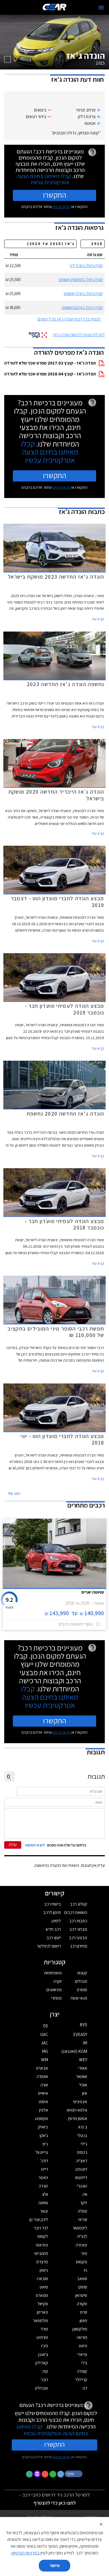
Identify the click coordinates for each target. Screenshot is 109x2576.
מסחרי (56, 1998)
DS (46, 2026)
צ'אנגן (43, 2354)
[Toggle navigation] (101, 8)
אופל (83, 2085)
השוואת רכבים (76, 1912)
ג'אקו (44, 2136)
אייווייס (43, 2093)
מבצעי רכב (78, 1938)
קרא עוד (98, 619)
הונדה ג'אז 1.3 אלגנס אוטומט (82, 308)
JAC (45, 2043)
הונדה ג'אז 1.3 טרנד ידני (86, 266)
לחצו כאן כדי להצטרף (55, 2503)
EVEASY (80, 2034)
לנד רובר (41, 2228)
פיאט (83, 2346)
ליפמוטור (80, 2228)
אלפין (44, 2110)
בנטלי (82, 2136)
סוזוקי (83, 2287)
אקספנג (41, 2118)
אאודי (83, 2068)
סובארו (42, 2279)
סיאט (44, 2287)
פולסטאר (41, 2321)
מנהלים (81, 1981)
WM (45, 2060)
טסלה (82, 2211)
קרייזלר (81, 2380)
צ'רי (84, 2363)
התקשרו (55, 195)
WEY (83, 2060)
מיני (84, 2253)
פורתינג (42, 2337)
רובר (44, 2380)
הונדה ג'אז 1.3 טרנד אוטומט (83, 294)
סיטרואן (81, 2295)
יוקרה (58, 1981)
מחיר (14, 255)
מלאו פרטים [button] (61, 2457)
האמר (43, 2178)
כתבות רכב (78, 1921)
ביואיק (43, 2127)
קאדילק (42, 2363)
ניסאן (44, 2270)
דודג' (44, 2161)
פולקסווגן (80, 2329)
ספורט (82, 1990)
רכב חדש (53, 1929)
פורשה (82, 2337)
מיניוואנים (54, 1990)
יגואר (44, 2211)
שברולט (42, 2388)
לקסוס (43, 2236)
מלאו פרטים (61, 207)
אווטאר (82, 2076)
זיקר (84, 2203)
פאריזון (42, 2312)
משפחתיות (53, 1973)
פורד (44, 2329)
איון (85, 2093)
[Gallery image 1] (8, 59)
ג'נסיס (82, 2152)
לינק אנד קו (39, 2219)
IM (85, 2043)
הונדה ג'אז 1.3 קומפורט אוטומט (81, 280)
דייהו (45, 2169)
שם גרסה (95, 255)
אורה (44, 2085)
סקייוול (43, 2304)
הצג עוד (14, 1493)
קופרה (82, 2371)
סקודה (82, 2304)
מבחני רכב (78, 1929)
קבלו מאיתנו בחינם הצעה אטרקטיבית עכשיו (44, 179)
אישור (55, 2566)
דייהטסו (81, 2178)
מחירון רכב (79, 1946)
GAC (44, 2034)
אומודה (42, 2076)
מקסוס (82, 2262)
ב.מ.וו (83, 2127)
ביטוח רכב (53, 1904)
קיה (45, 2371)
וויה (85, 2194)
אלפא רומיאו (77, 2110)
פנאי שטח (79, 1998)
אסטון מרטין (78, 2118)
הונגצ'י (82, 2186)
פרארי (82, 2354)
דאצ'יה (82, 2161)
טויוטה (43, 2203)
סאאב (82, 2279)
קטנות (82, 1973)
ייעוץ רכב (54, 1938)
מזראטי (42, 2245)
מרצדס (42, 2262)
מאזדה (81, 2245)
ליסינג (56, 1921)
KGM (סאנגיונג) (74, 2051)
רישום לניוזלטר (49, 1946)
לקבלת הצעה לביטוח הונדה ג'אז (79, 335)
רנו (85, 2388)
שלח (13, 1845)
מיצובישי (41, 2253)
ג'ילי (84, 2144)
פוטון (83, 2321)
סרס (84, 2312)
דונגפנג (81, 2169)
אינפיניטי (80, 2102)
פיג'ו (45, 2346)
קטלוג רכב (79, 1904)
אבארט (42, 2068)
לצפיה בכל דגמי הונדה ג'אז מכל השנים (69, 319)
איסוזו (43, 2102)
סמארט (42, 2295)
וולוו (45, 2194)
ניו (86, 2270)
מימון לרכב (52, 1912)
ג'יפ (45, 2144)
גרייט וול (42, 2152)
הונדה (43, 2186)
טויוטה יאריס (93, 1592)
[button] (74, 2474)
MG (45, 2051)
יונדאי (83, 2219)
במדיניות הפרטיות (25, 2553)
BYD (83, 2025)
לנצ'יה (82, 2236)
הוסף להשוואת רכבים (76, 1624)
